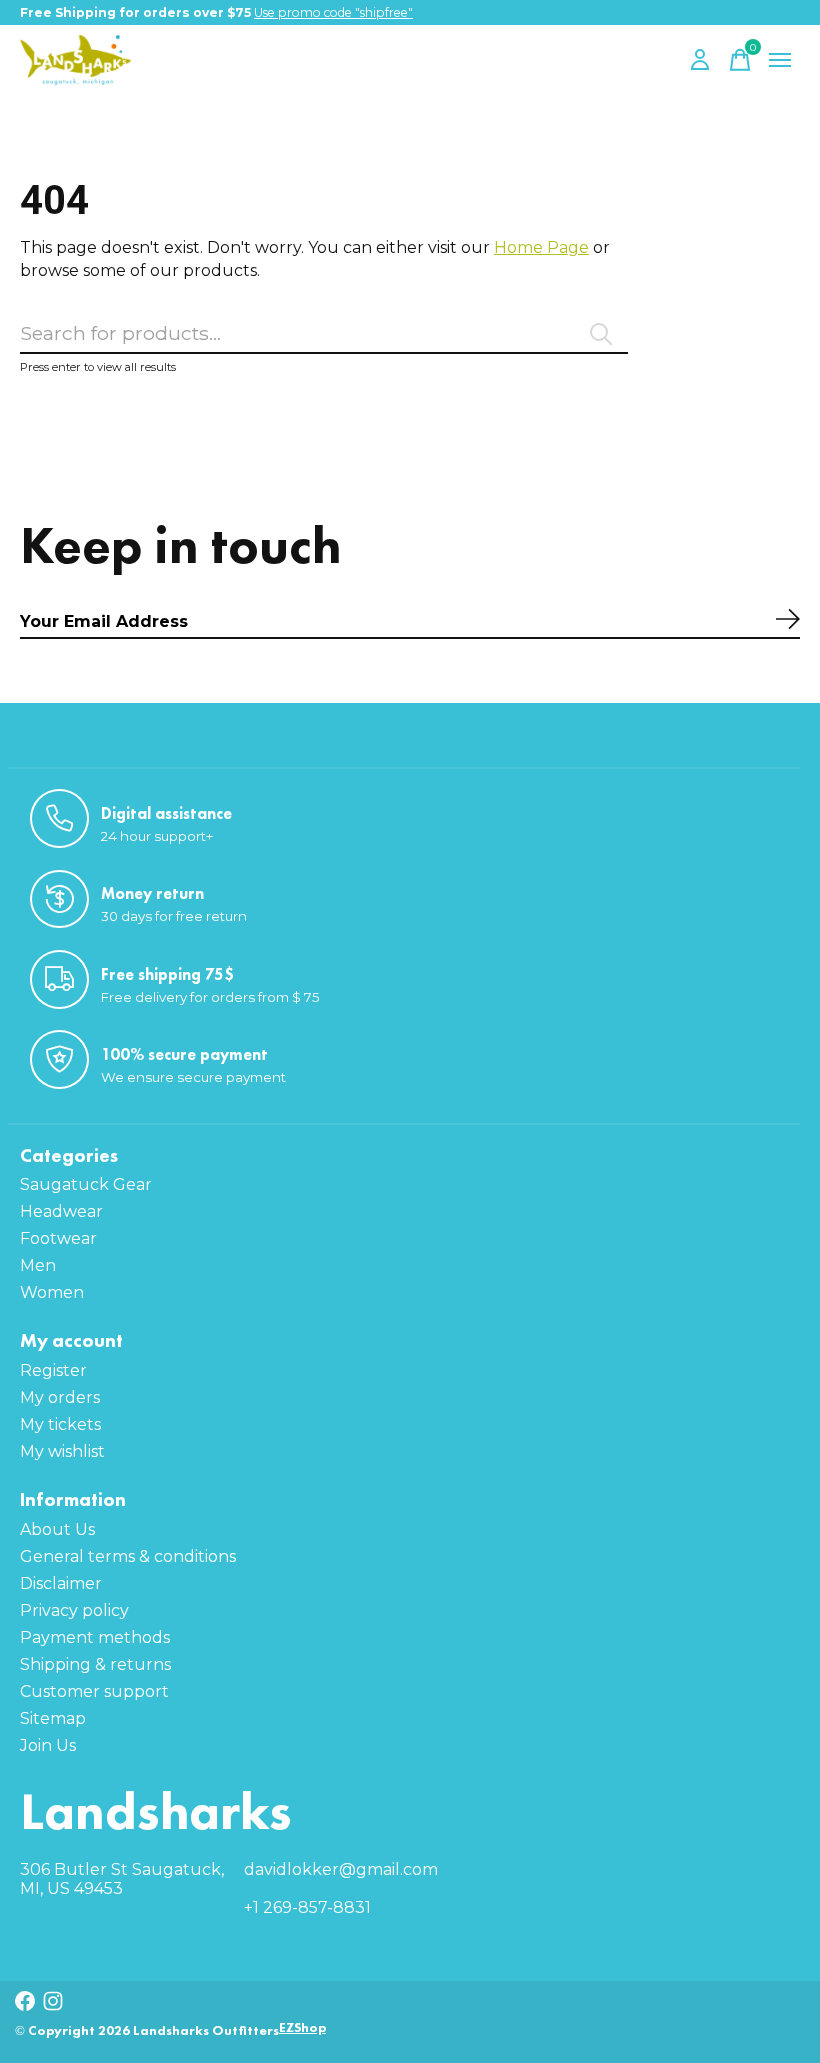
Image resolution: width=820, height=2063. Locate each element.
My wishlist (62, 1451)
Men (38, 1265)
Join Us (48, 1745)
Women (52, 1292)
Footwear (58, 1238)
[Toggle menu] (780, 60)
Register (53, 1370)
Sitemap (53, 1718)
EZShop (302, 2027)
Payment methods (95, 1637)
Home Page (541, 247)
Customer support (94, 1691)
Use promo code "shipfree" (333, 12)
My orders (60, 1397)
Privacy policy (74, 1610)
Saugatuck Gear (86, 1184)
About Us (57, 1529)
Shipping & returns (95, 1664)
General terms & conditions (128, 1556)
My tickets (60, 1424)
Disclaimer (61, 1583)
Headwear (61, 1211)
